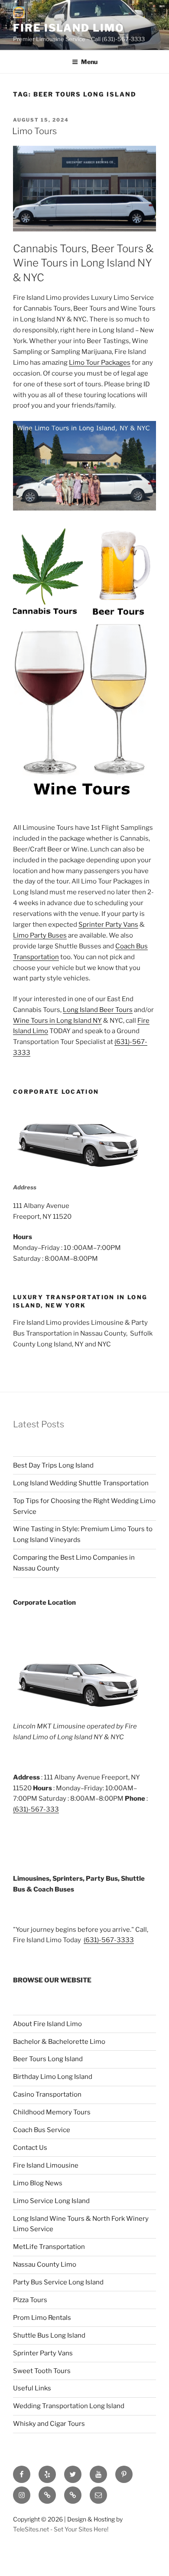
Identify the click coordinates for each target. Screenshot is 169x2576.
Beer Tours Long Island (48, 2059)
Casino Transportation (47, 2094)
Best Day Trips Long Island (53, 1465)
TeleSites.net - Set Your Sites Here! (61, 2529)
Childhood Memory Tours (52, 2112)
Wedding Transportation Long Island (69, 2406)
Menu (89, 62)
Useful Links (32, 2388)
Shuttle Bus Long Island (49, 2335)
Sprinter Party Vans (108, 925)
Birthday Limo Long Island (53, 2077)
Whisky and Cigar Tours (49, 2424)
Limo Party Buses (40, 935)
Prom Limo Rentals (42, 2318)
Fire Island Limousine (46, 2165)
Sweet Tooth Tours (42, 2371)
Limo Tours (34, 131)
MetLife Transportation (49, 2247)
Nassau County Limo (45, 2264)
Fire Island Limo (69, 28)
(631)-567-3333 (109, 1940)
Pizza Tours (30, 2300)
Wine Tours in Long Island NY (57, 1021)
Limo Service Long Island (51, 2201)
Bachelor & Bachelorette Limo (59, 2042)
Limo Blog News (38, 2183)
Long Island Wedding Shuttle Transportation (81, 1483)
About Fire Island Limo (47, 2024)
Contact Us (30, 2148)
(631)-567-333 (36, 1809)
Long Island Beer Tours (98, 1010)
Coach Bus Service (42, 2130)
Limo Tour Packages (100, 363)
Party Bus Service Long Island (58, 2282)
